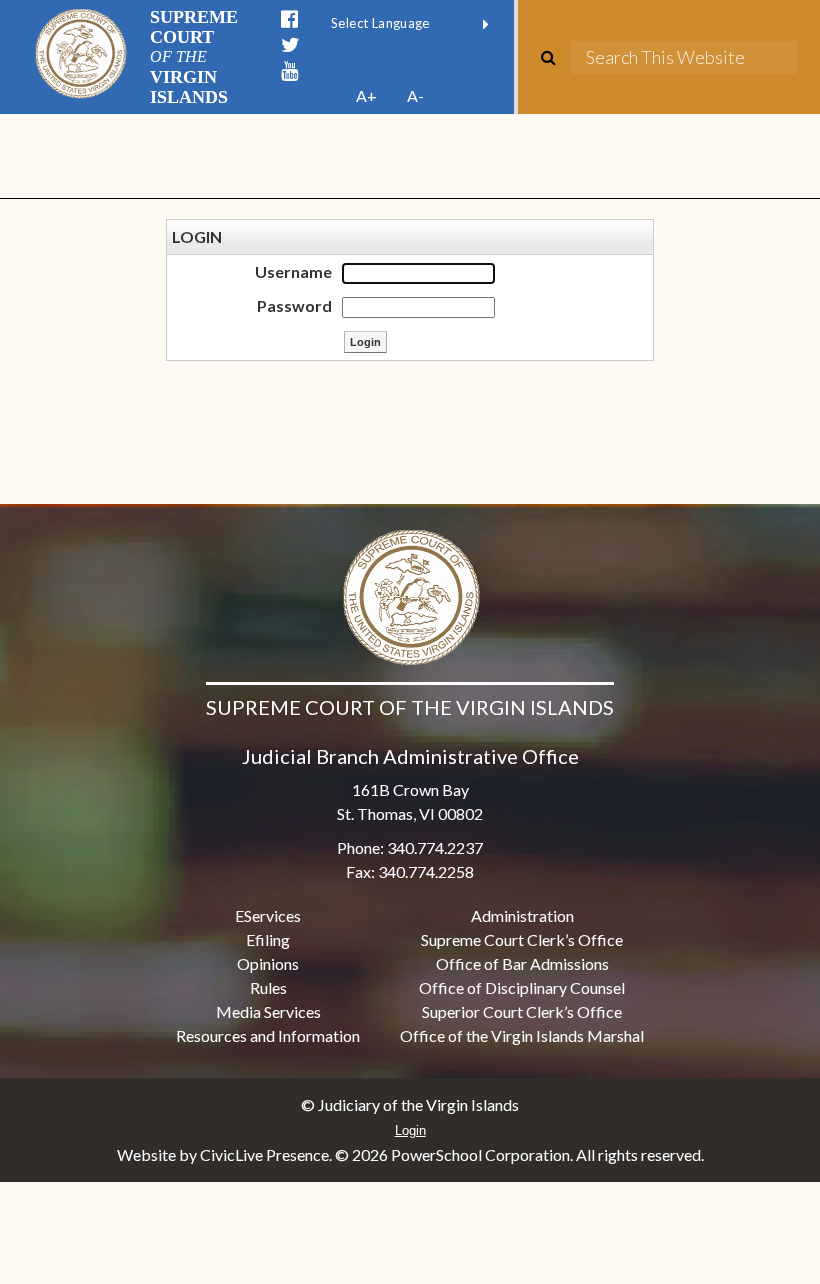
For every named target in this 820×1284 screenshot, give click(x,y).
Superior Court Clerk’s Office (522, 1011)
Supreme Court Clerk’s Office (522, 939)
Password (294, 305)
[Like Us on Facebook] (289, 19)
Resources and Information (268, 1035)
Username (293, 271)
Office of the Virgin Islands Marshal (522, 1035)
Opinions (268, 963)
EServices (268, 915)
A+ (366, 95)
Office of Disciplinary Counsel (522, 987)
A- (415, 95)
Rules (268, 987)
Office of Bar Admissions (522, 963)
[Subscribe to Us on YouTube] (289, 71)
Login (410, 1130)
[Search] (556, 57)
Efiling (268, 939)
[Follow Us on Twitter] (290, 45)
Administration (522, 915)
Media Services (268, 1011)
